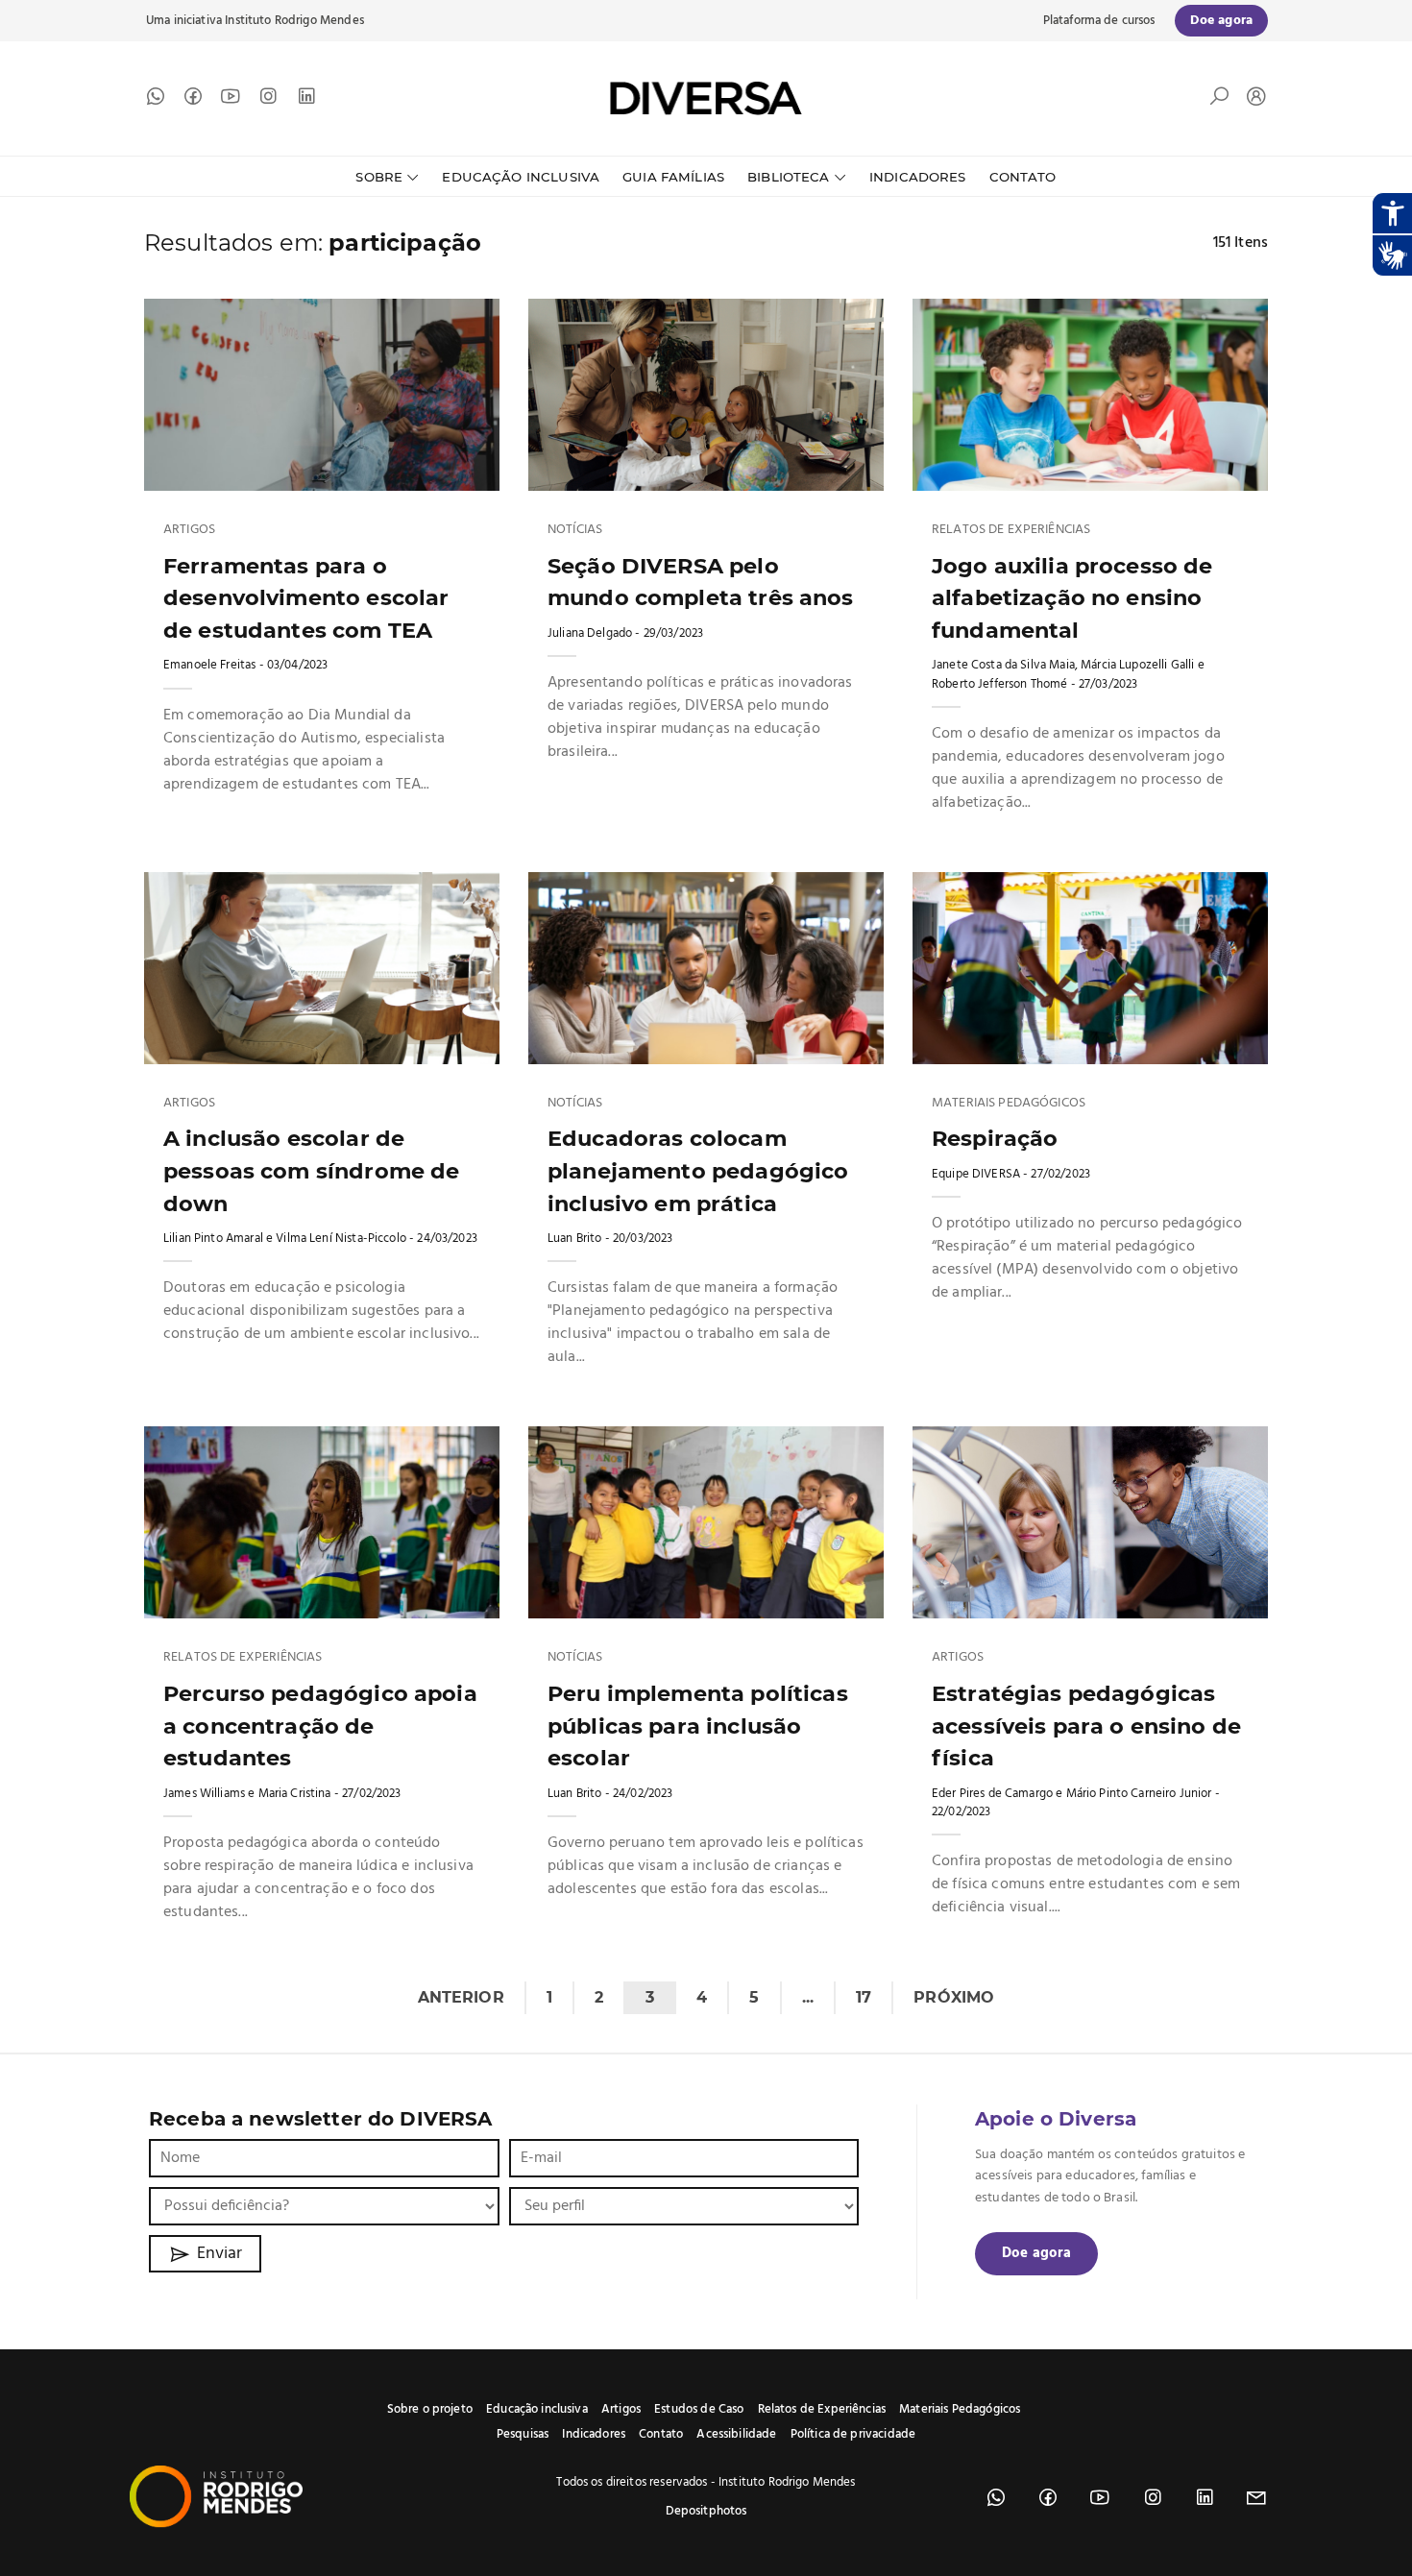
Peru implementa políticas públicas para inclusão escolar (698, 1725)
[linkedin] (306, 101)
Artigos (189, 530)
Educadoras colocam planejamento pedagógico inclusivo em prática (698, 1170)
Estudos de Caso (699, 2409)
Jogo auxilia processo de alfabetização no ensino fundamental (1072, 598)
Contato (1023, 177)
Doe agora (1036, 2253)
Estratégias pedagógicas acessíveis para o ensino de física (1086, 1725)
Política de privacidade (853, 2434)
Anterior (461, 1997)
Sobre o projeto (430, 2409)
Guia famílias (673, 177)
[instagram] (268, 101)
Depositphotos (706, 2511)
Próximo (954, 1997)
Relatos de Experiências (1011, 530)
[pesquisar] (1219, 101)
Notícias (575, 530)
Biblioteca (789, 177)
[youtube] (231, 101)
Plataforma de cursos (1099, 21)
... (808, 1997)
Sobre (379, 177)
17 (864, 1997)
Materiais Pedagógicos (1009, 1104)
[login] (1252, 98)
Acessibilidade (736, 2434)
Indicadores (918, 177)
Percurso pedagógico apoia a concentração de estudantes (320, 1725)
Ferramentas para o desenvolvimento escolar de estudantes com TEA (306, 598)
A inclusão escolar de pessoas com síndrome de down (311, 1170)
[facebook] (193, 101)
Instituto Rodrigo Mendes (294, 21)
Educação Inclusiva (521, 177)
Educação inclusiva (537, 2409)
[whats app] (156, 101)
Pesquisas (523, 2434)
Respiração (995, 1138)
